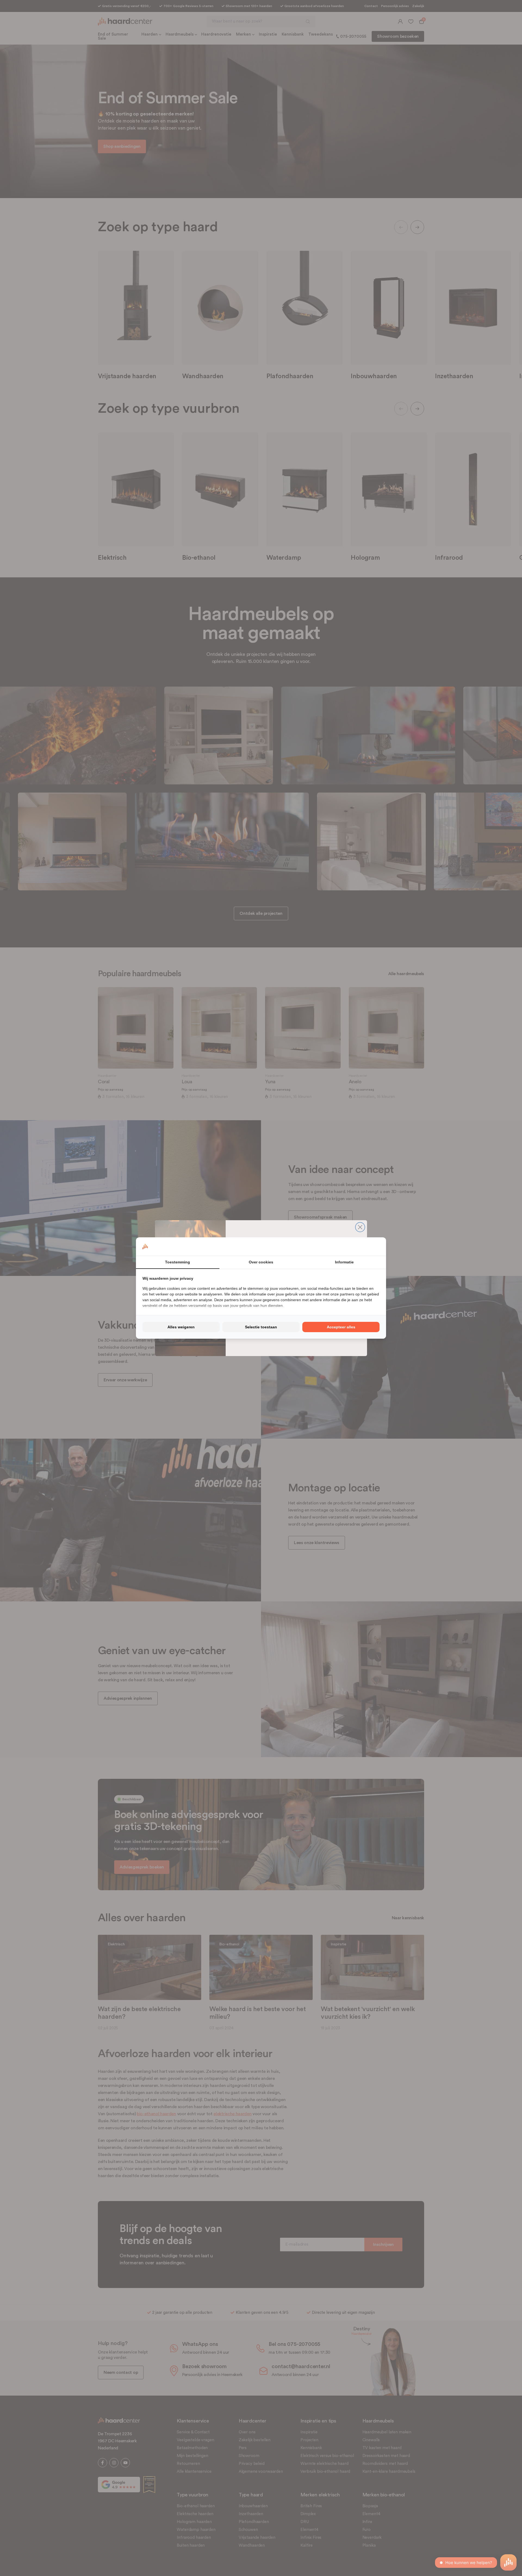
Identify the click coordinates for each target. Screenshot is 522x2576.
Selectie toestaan (261, 1327)
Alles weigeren (181, 1327)
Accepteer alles (341, 1327)
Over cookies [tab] (261, 1262)
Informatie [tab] (344, 1262)
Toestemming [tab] (178, 1262)
